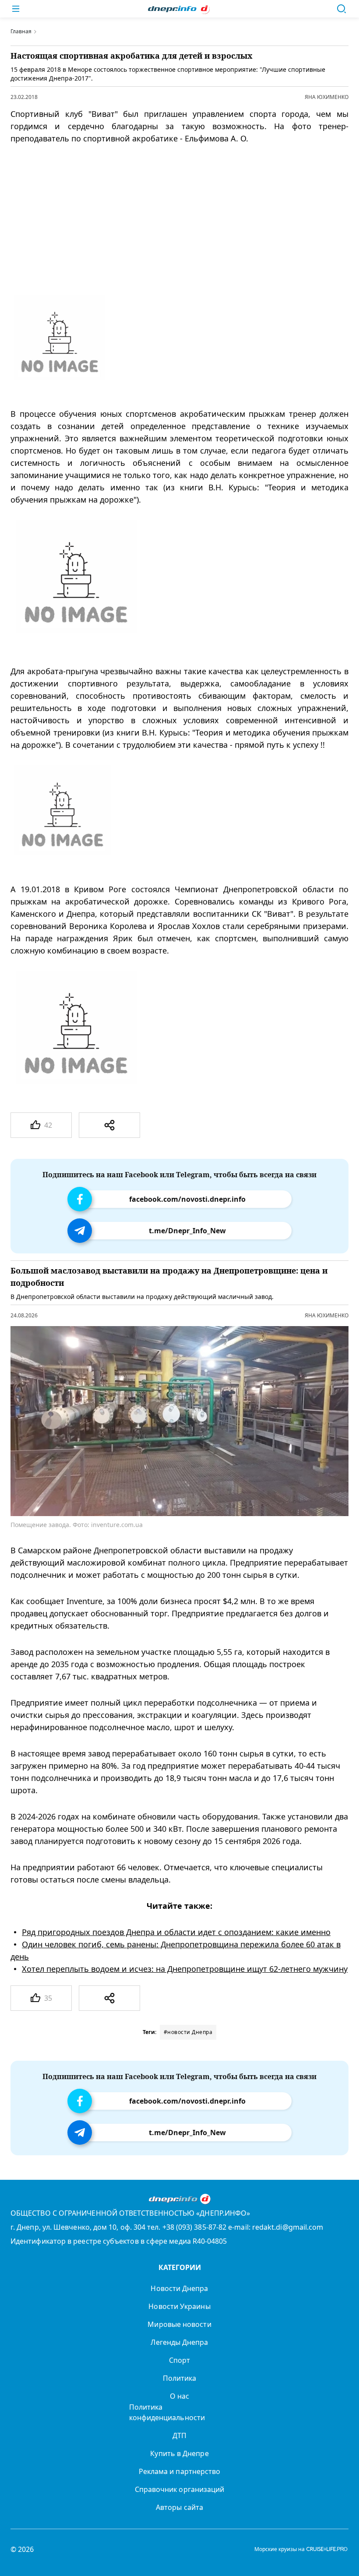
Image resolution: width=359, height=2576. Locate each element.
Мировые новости (179, 2324)
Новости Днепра (179, 2288)
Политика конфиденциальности (167, 2412)
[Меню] (16, 9)
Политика (180, 2378)
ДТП (179, 2435)
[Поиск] (341, 9)
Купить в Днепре (179, 2453)
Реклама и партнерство (180, 2471)
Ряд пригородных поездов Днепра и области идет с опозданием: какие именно (176, 1932)
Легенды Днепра (179, 2342)
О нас (179, 2396)
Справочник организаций (180, 2489)
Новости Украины (179, 2306)
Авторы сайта (179, 2507)
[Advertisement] (172, 220)
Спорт (179, 2360)
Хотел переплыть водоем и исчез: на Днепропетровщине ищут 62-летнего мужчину (185, 1969)
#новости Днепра (188, 2032)
